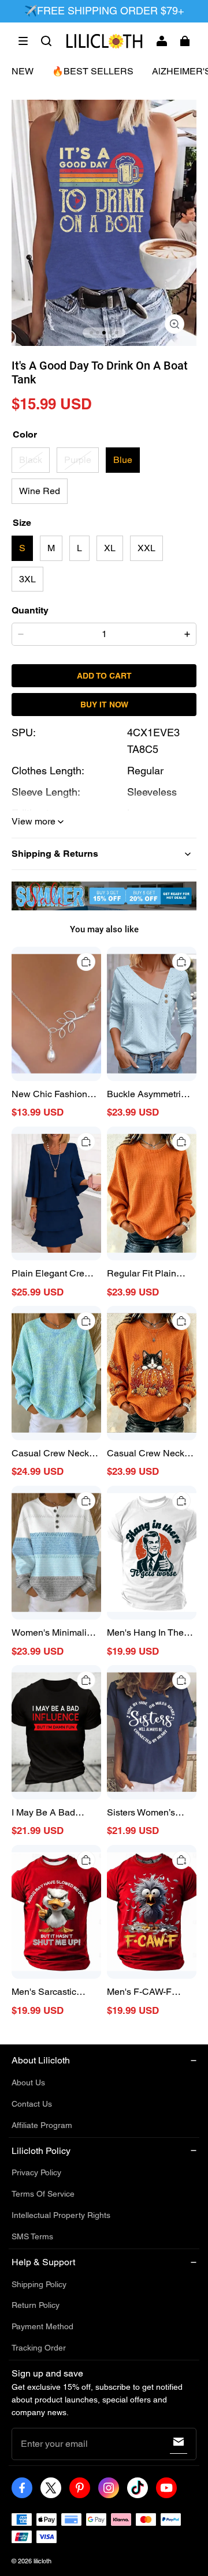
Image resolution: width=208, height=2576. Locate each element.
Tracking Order (39, 2348)
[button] (23, 41)
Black (31, 460)
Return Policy (36, 2305)
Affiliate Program (42, 2125)
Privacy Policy (36, 2172)
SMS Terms (32, 2236)
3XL (27, 579)
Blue (123, 460)
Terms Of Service (43, 2194)
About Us (28, 2082)
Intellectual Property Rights (61, 2215)
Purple (78, 460)
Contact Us (32, 2104)
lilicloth (42, 2561)
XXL (146, 548)
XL (110, 548)
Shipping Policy (39, 2284)
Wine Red (40, 491)
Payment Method (42, 2326)
